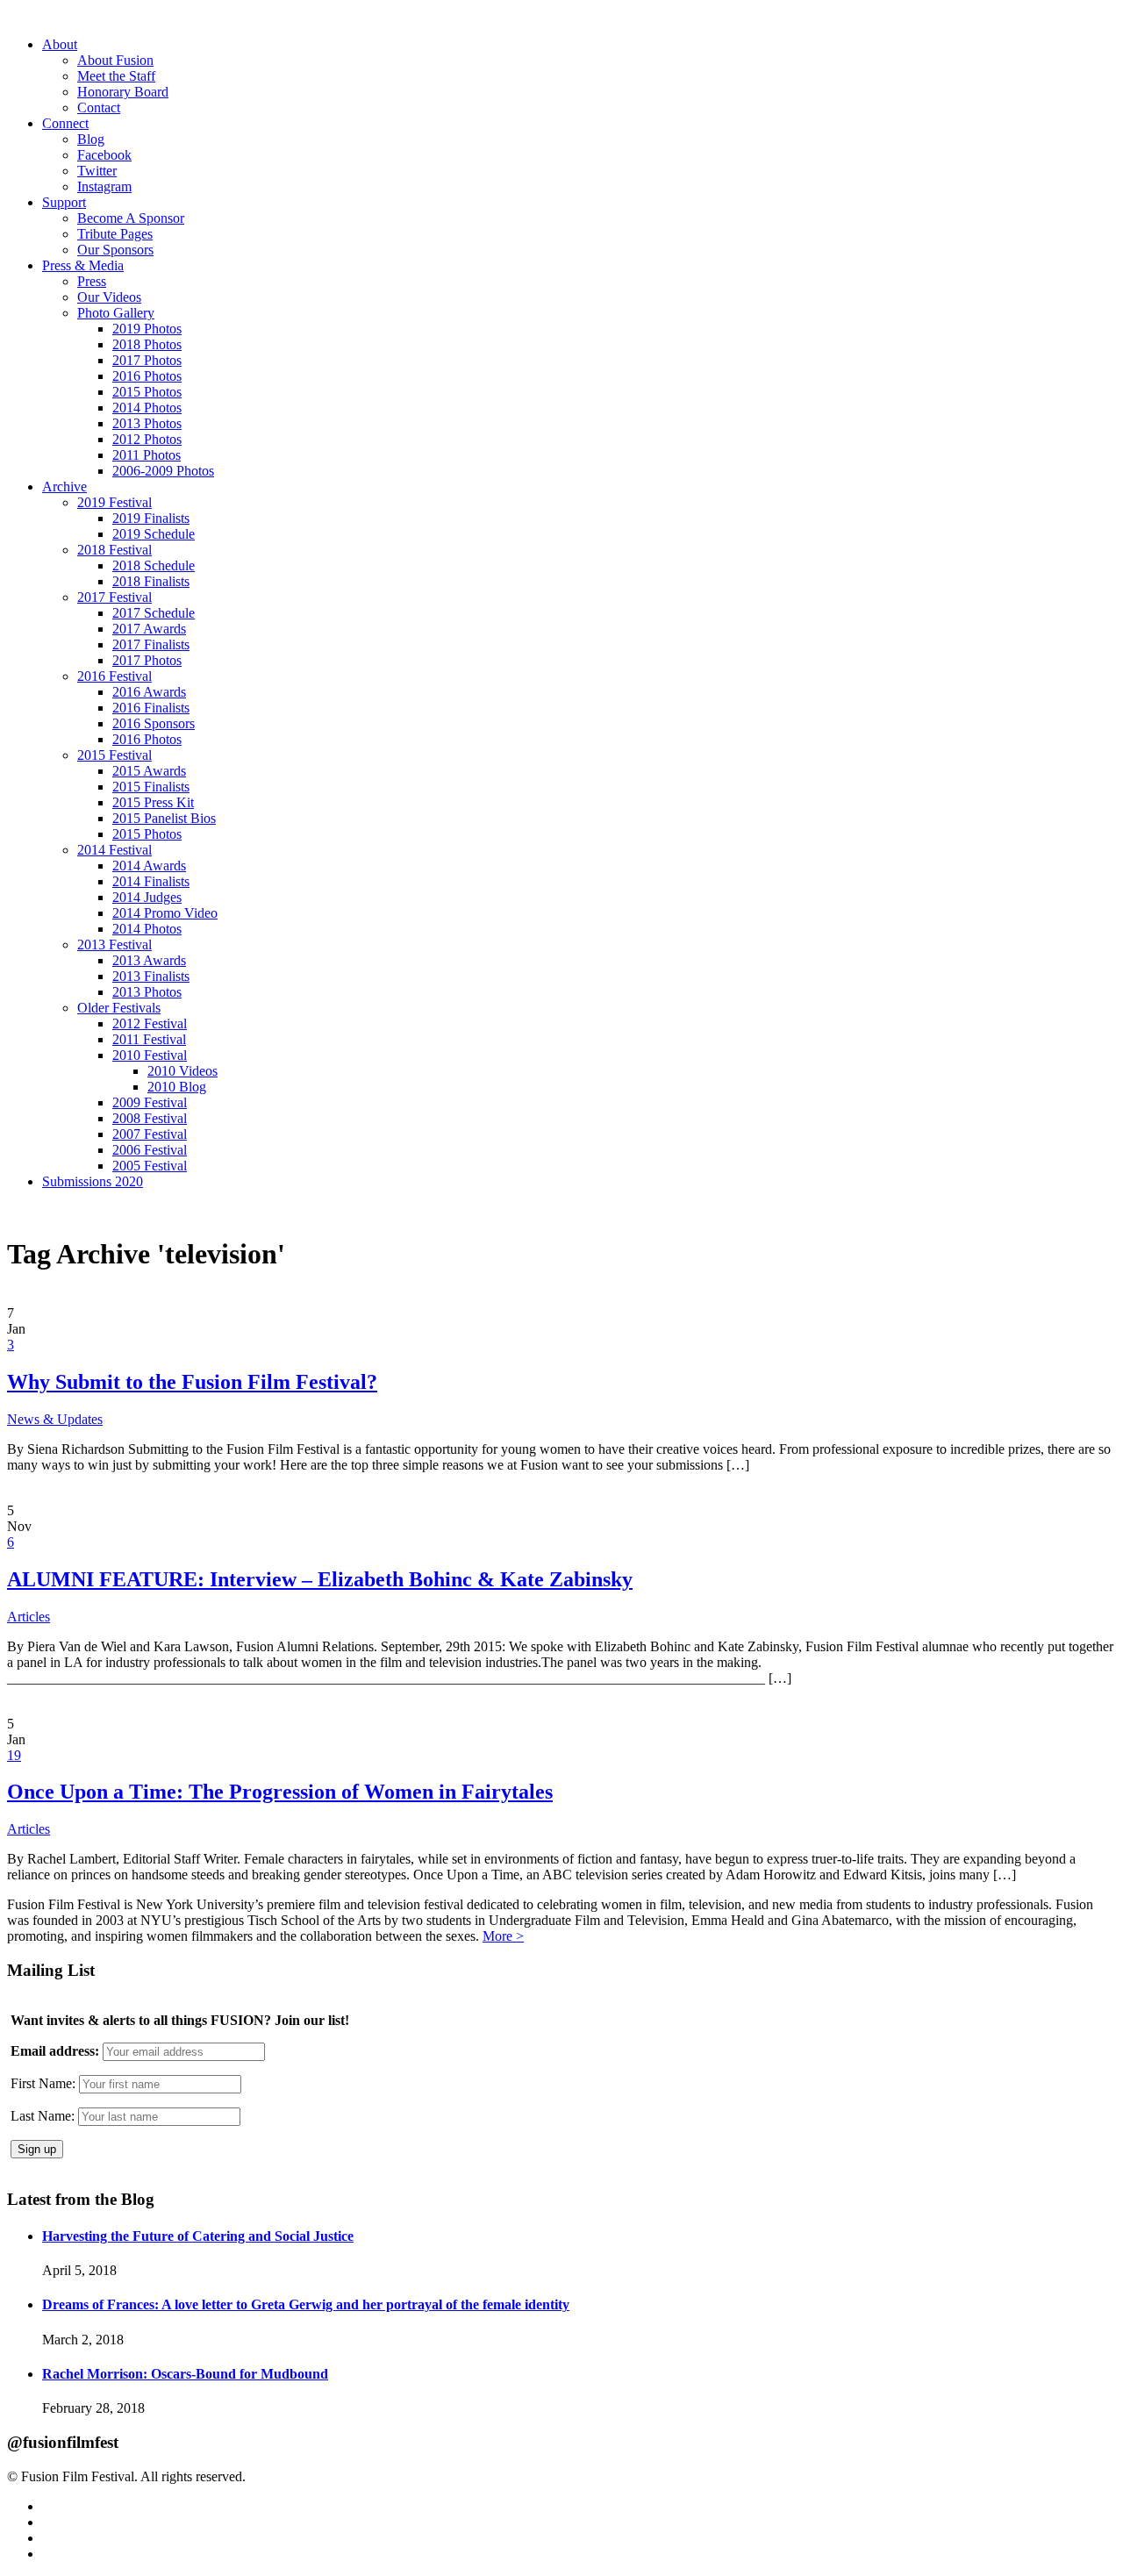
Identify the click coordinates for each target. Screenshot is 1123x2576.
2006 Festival (150, 1150)
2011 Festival (149, 1039)
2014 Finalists (151, 881)
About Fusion (115, 60)
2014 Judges (147, 897)
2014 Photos (147, 408)
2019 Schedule (154, 534)
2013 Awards (149, 960)
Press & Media (83, 265)
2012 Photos (147, 439)
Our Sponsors (115, 250)
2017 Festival (114, 597)
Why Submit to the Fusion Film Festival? (192, 1382)
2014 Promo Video (165, 913)
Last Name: (43, 2116)
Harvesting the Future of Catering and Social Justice (198, 2236)
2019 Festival (114, 502)
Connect (65, 123)
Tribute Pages (115, 234)
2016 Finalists (151, 708)
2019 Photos (147, 329)
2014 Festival (114, 850)
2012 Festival (150, 1023)
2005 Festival (150, 1166)
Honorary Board (123, 92)
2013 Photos (147, 423)
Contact (99, 107)
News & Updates (55, 1419)
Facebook (104, 155)
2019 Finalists (151, 518)
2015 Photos (147, 392)
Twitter (97, 171)
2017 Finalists (151, 644)
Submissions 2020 (93, 1181)
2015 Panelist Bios (164, 818)
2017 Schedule (154, 613)
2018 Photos (147, 344)
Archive (64, 487)
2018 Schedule (154, 565)
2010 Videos (182, 1071)
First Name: (43, 2083)
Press (92, 281)
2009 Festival (150, 1102)
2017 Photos (147, 360)
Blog (91, 139)
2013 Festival (114, 945)
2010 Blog (177, 1087)
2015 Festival (114, 755)
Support (64, 202)
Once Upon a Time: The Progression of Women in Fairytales (280, 1792)
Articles (29, 1617)
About (60, 44)
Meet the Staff (116, 76)
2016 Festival (114, 676)
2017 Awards (149, 629)
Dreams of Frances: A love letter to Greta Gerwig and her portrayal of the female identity (306, 2304)
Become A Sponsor (131, 218)
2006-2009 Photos (163, 471)
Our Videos (109, 297)
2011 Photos (147, 455)
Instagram (104, 186)
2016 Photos (147, 376)
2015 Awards (149, 771)
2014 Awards (149, 866)
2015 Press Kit (153, 802)
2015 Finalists (151, 787)
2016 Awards (149, 692)
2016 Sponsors (154, 723)
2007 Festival (150, 1134)
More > (503, 1936)
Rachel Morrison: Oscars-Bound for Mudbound (185, 2374)
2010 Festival (150, 1055)
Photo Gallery (116, 313)
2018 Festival (114, 550)
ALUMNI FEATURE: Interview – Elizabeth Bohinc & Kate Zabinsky (320, 1579)
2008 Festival (150, 1118)
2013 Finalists (151, 976)
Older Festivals (119, 1008)
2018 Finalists (151, 581)
